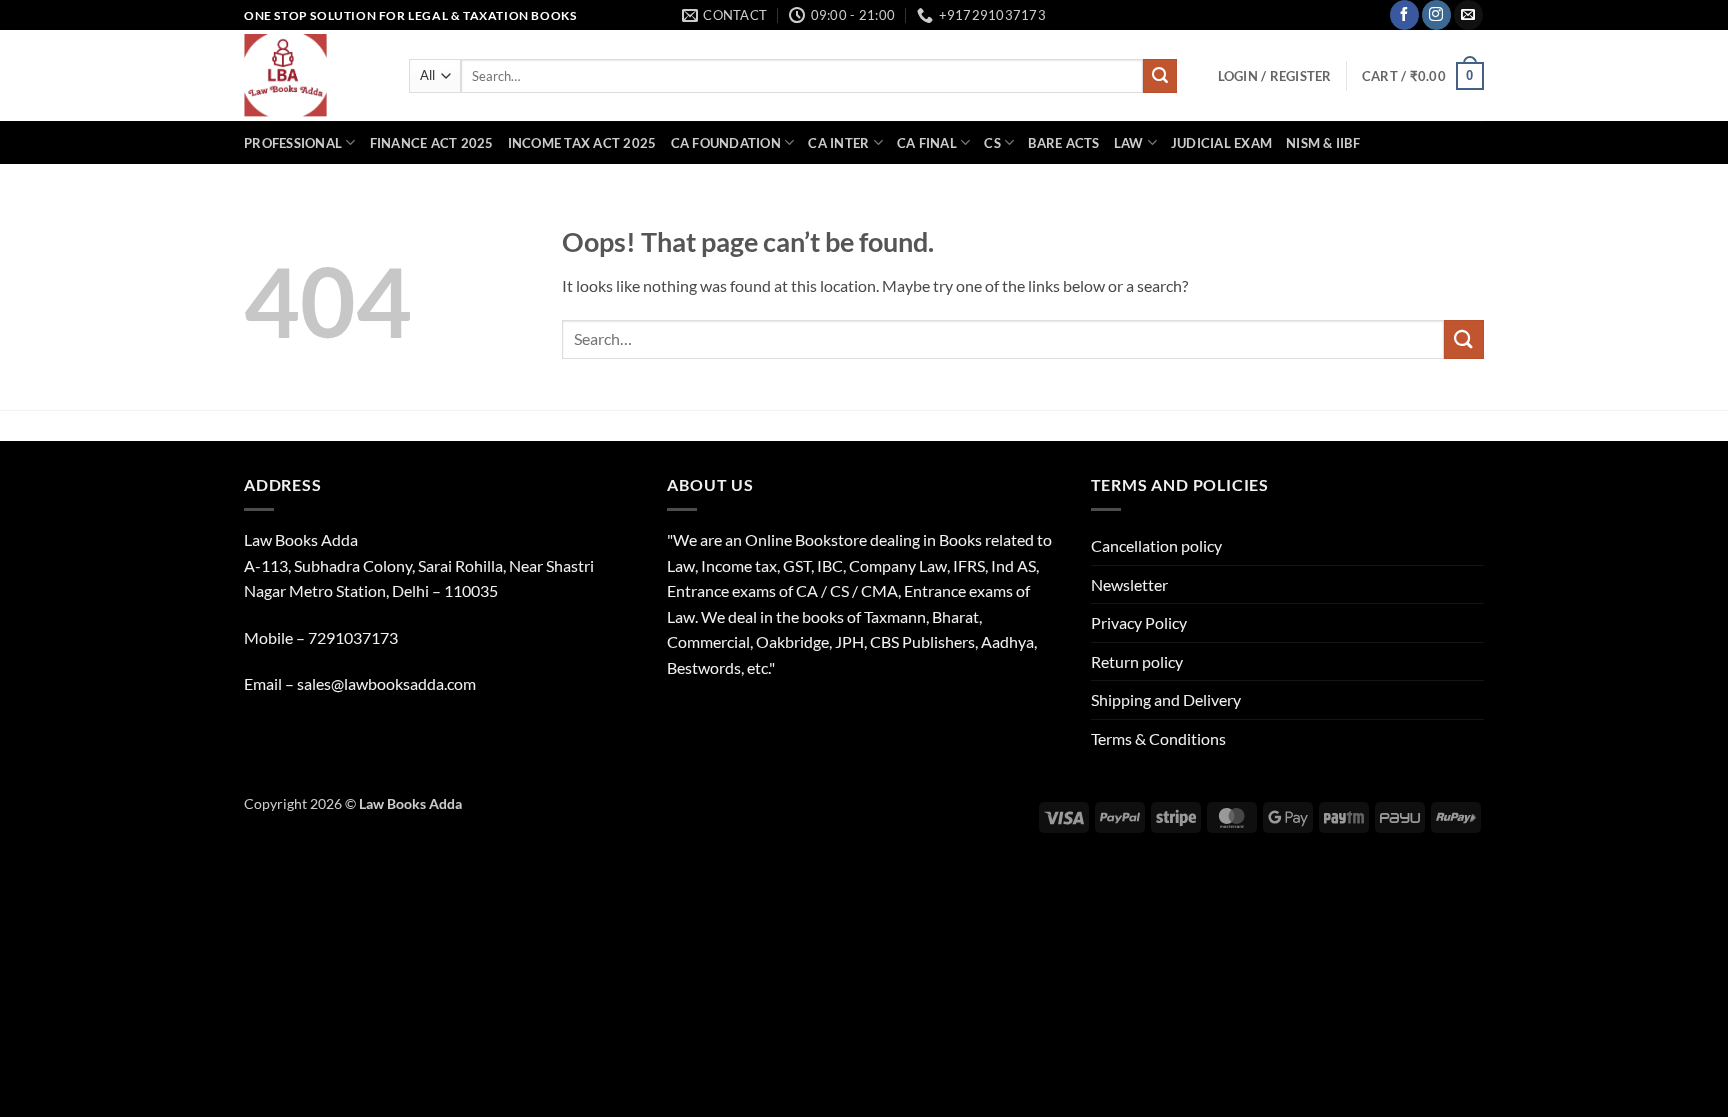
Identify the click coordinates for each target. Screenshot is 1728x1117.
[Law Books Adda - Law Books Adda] (311, 75)
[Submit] (1160, 76)
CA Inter (838, 143)
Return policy (1137, 661)
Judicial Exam (1221, 143)
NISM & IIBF (1323, 143)
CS (992, 143)
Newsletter (1129, 584)
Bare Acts (1063, 143)
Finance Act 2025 (432, 143)
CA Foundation (726, 143)
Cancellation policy (1156, 545)
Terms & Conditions (1158, 738)
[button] (1275, 76)
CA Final (927, 143)
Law (1129, 143)
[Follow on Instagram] (1436, 15)
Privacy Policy (1139, 622)
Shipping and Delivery (1166, 699)
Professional (293, 143)
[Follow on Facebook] (1404, 15)
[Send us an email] (1468, 15)
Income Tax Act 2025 (582, 143)
